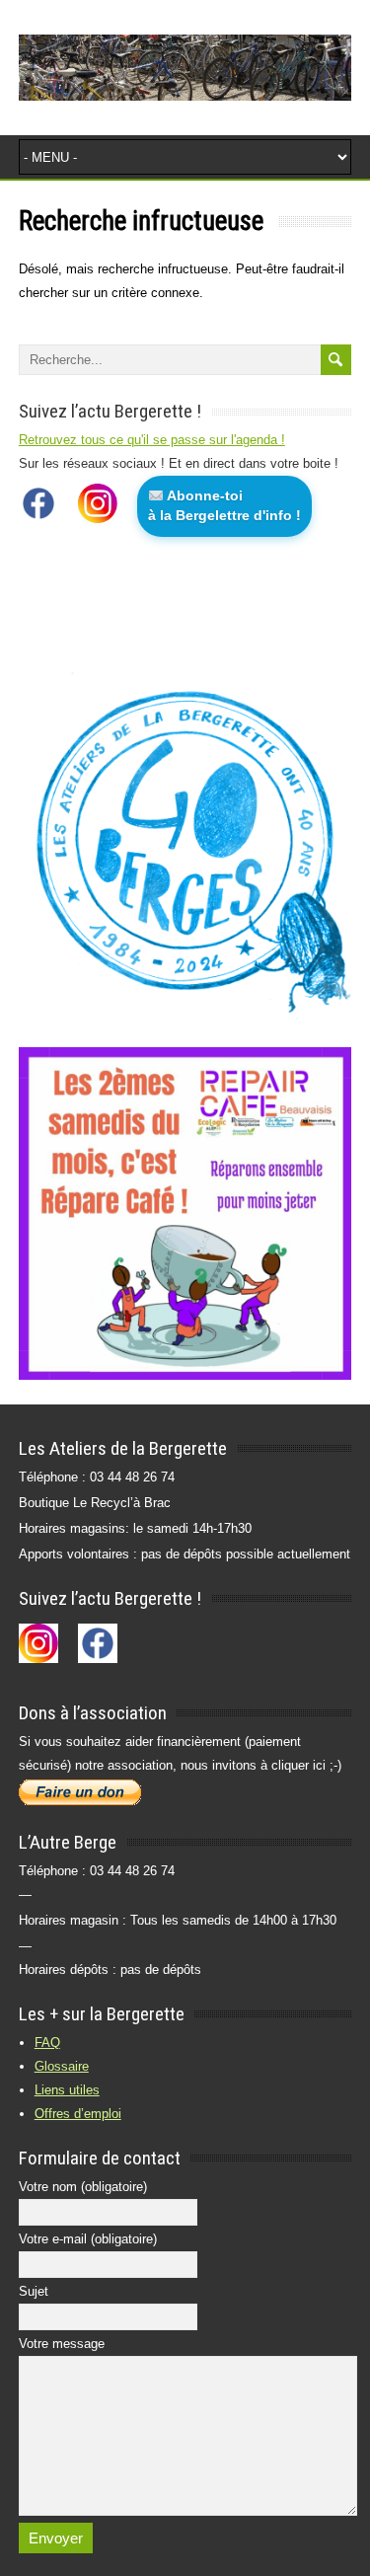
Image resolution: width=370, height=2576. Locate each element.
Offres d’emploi (78, 2114)
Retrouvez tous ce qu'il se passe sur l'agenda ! (152, 440)
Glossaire (62, 2066)
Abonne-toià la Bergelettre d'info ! (224, 505)
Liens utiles (67, 2090)
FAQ (47, 2043)
